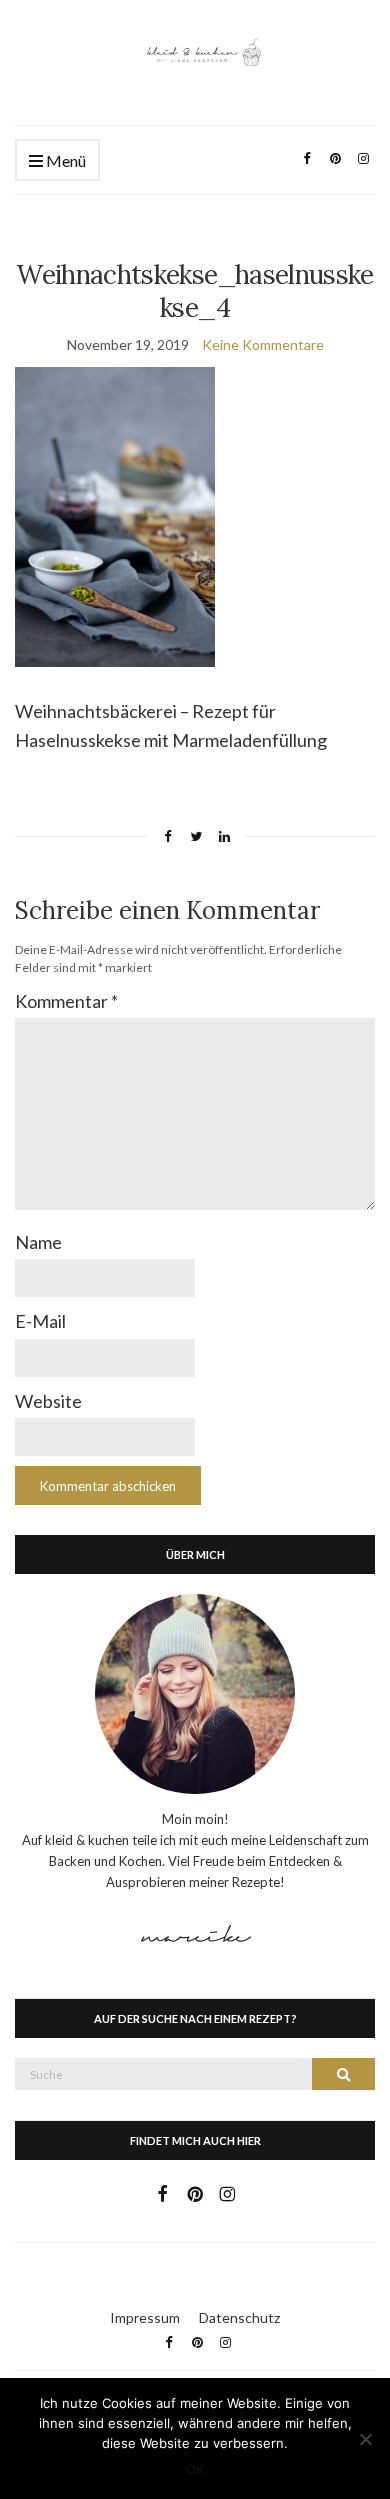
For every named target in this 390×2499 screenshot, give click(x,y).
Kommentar (66, 1001)
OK (195, 2469)
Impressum (145, 2317)
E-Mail (40, 1321)
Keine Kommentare (263, 344)
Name (38, 1242)
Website (48, 1401)
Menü (64, 160)
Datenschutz (239, 2317)
